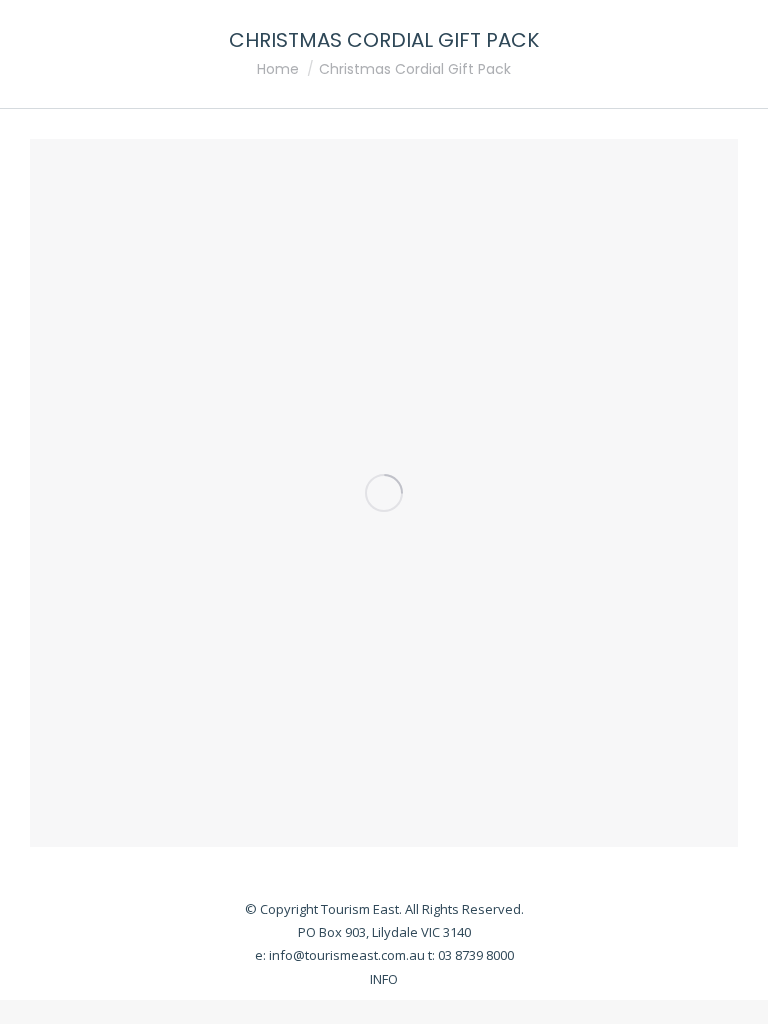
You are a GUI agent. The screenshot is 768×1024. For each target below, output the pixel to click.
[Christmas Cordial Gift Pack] (384, 493)
